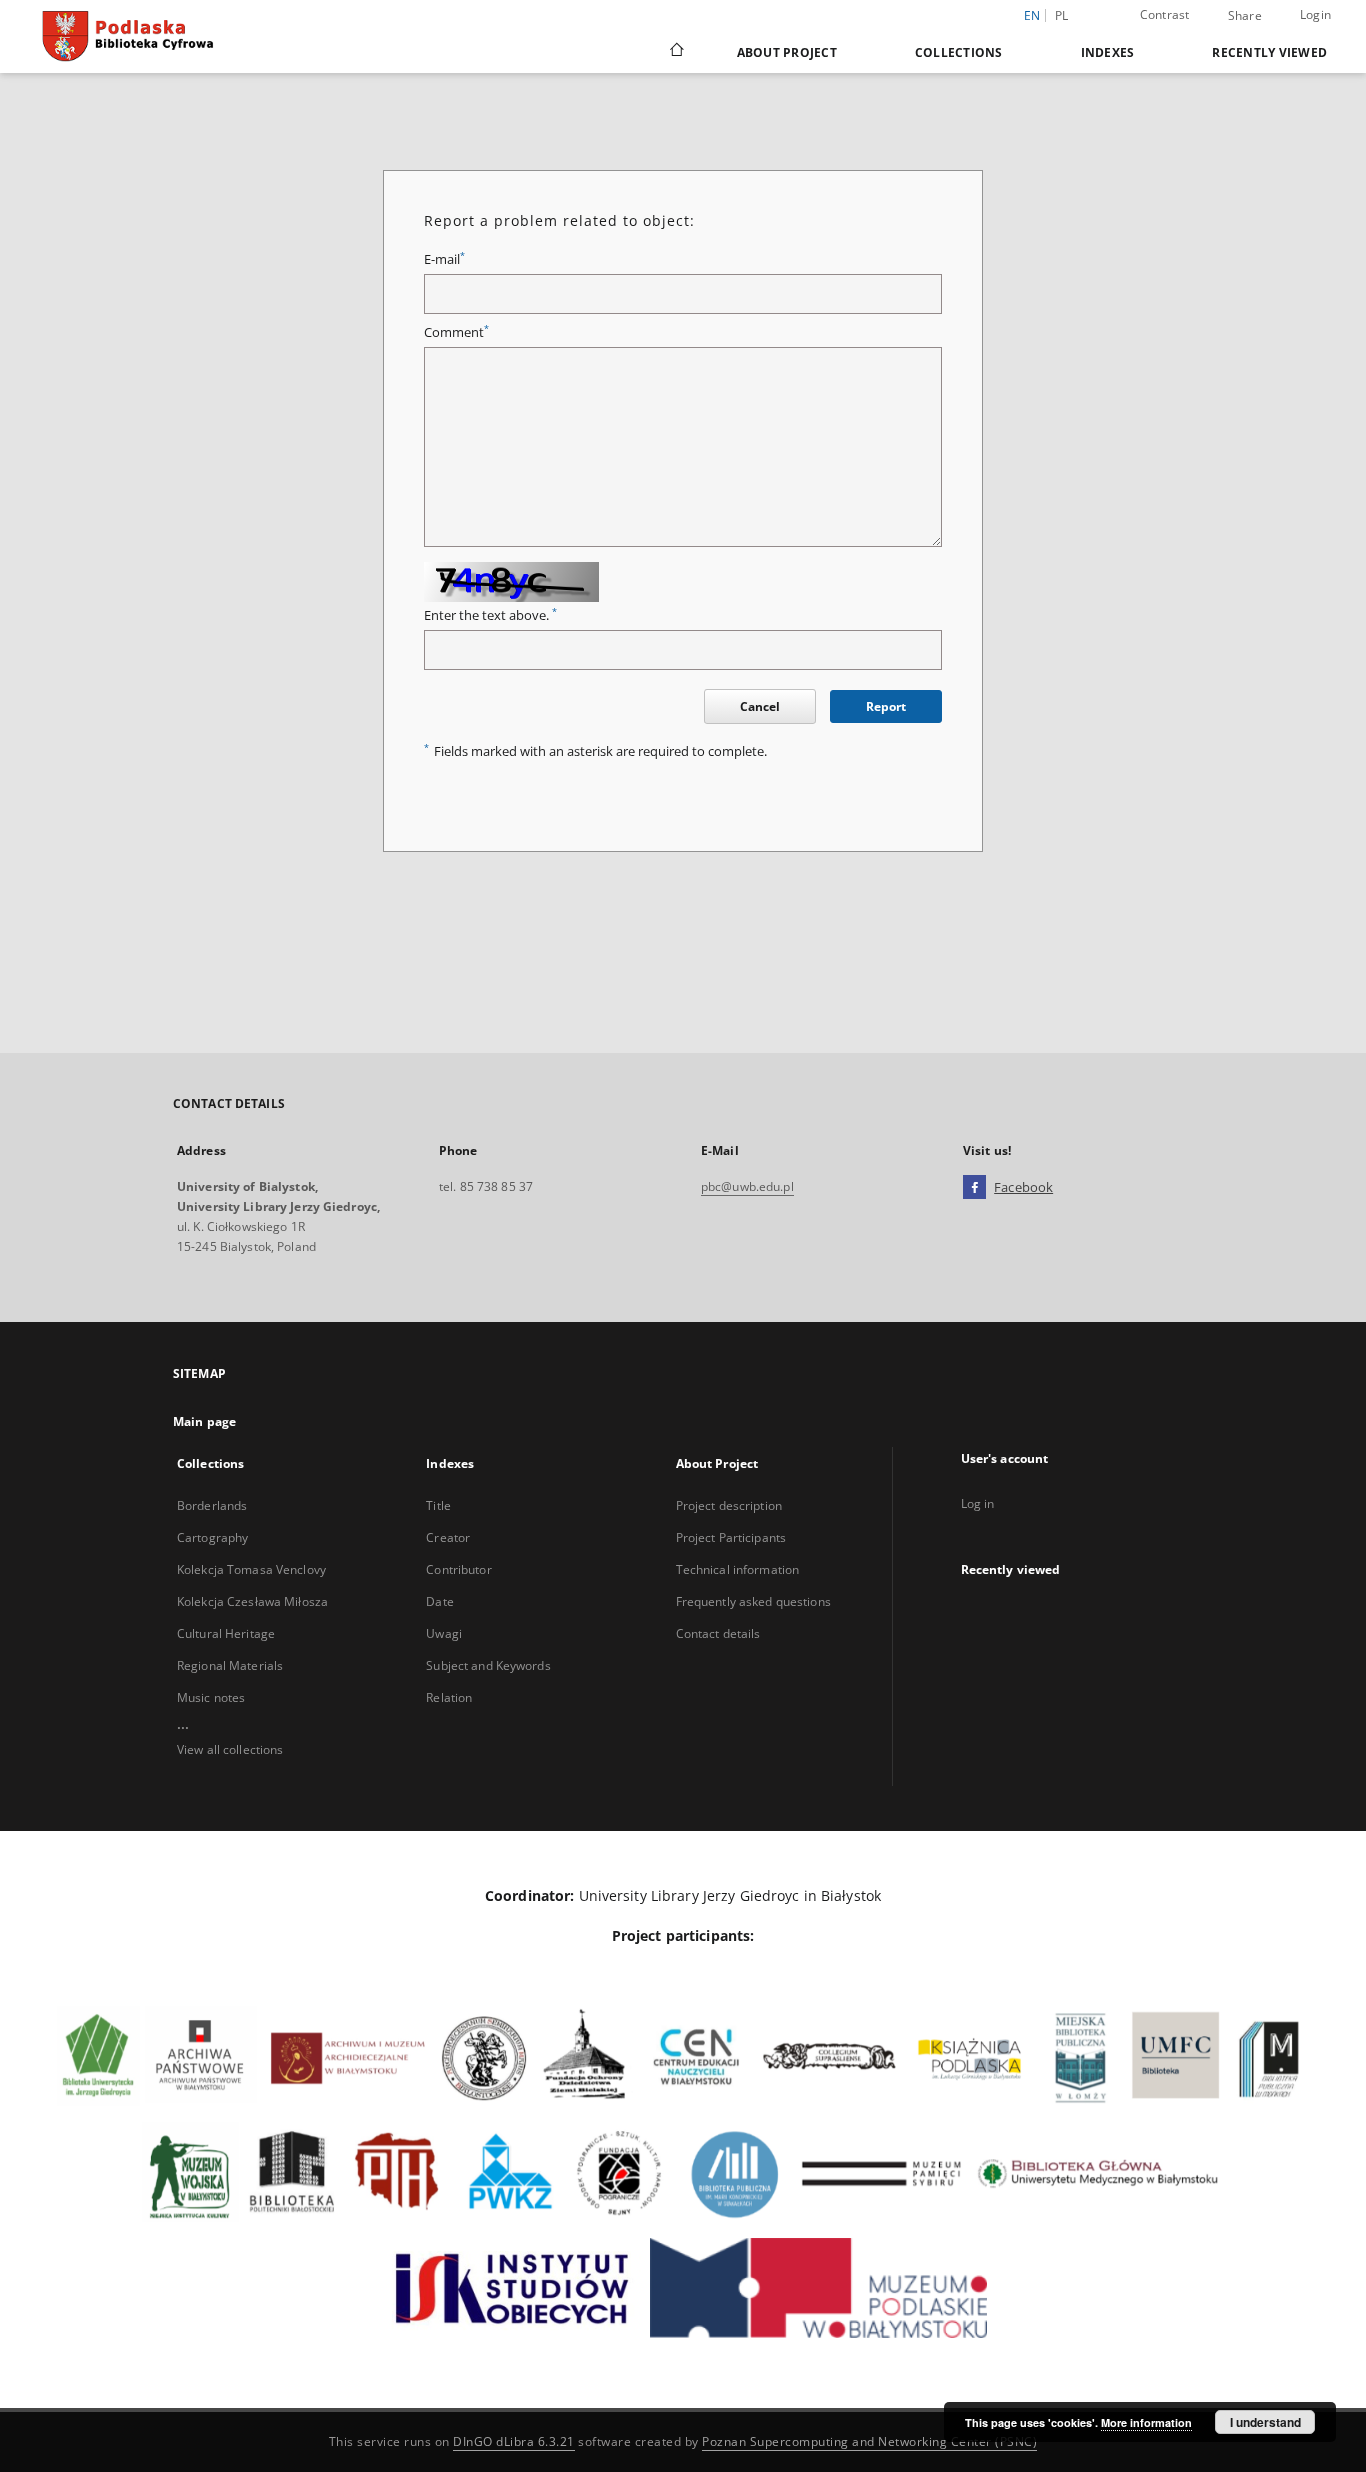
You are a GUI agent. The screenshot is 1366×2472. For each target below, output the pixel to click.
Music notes (211, 1697)
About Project (787, 52)
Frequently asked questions (753, 1601)
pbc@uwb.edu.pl (747, 1186)
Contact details (718, 1633)
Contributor (458, 1569)
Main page (204, 1421)
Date (439, 1601)
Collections (959, 52)
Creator (448, 1537)
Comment (456, 332)
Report (886, 706)
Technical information (738, 1569)
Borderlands (212, 1505)
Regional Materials (230, 1665)
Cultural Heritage (226, 1633)
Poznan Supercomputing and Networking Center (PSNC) (869, 2441)
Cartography (212, 1537)
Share (1245, 16)
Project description (729, 1505)
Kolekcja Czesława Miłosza (252, 1601)
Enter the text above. (490, 615)
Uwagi (444, 1633)
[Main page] (675, 52)
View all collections (230, 1749)
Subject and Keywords (488, 1665)
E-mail (444, 259)
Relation (449, 1697)
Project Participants (731, 1537)
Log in (978, 1503)
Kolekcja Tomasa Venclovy (251, 1569)
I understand (1265, 2422)
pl (1062, 15)
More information (1146, 2422)
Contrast (1165, 14)
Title (438, 1505)
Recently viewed (1269, 52)
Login (1315, 14)
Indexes (1108, 52)
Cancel (760, 706)
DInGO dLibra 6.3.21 (514, 2441)
